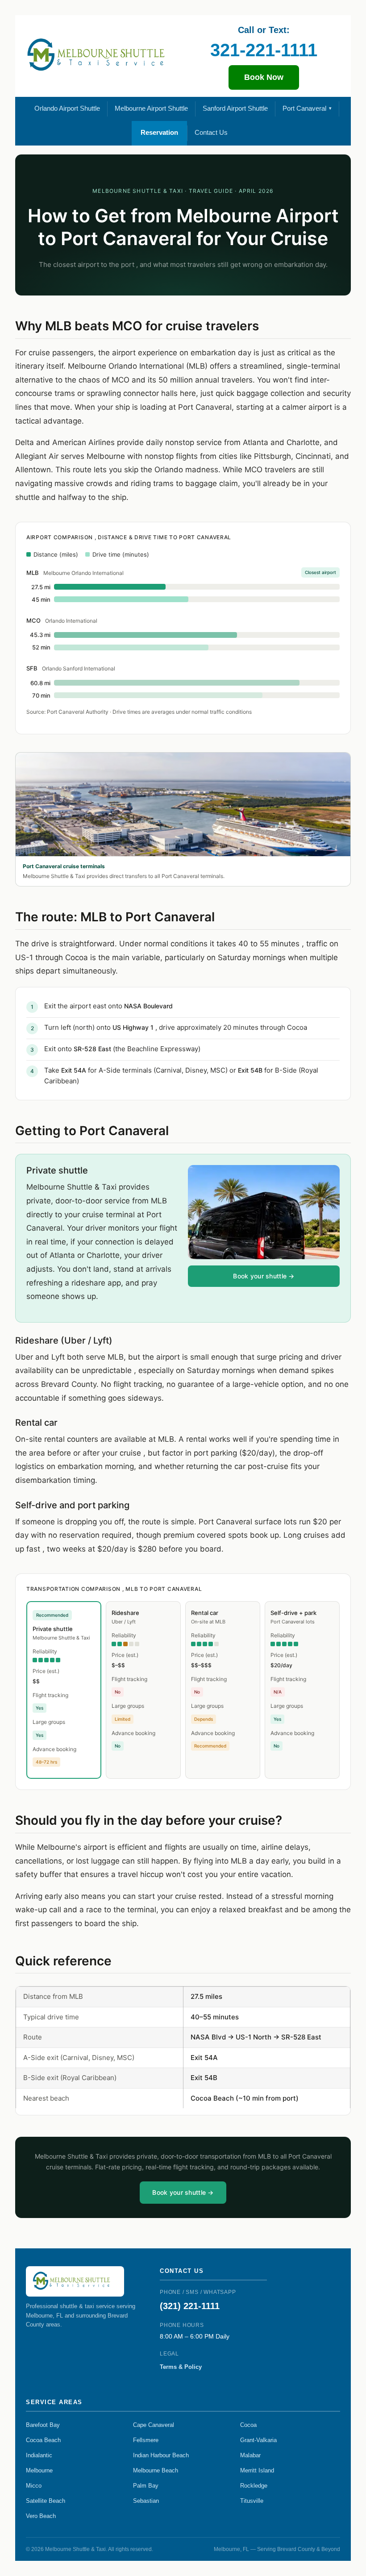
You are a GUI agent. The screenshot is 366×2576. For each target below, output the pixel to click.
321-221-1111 (264, 50)
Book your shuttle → (264, 1276)
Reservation (159, 132)
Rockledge (254, 2486)
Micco (34, 2486)
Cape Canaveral (154, 2425)
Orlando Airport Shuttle (67, 108)
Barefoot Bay (43, 2425)
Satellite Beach (46, 2501)
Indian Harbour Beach (161, 2455)
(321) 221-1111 (190, 2306)
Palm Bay (146, 2486)
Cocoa (248, 2425)
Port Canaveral (304, 108)
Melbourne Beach (156, 2470)
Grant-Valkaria (258, 2440)
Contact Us (211, 132)
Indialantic (39, 2455)
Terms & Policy (181, 2367)
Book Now (264, 77)
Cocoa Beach (43, 2440)
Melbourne (39, 2470)
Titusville (252, 2501)
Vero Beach (41, 2516)
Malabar (250, 2455)
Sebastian (146, 2501)
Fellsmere (146, 2440)
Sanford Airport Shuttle (235, 108)
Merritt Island (257, 2470)
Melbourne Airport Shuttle (151, 108)
